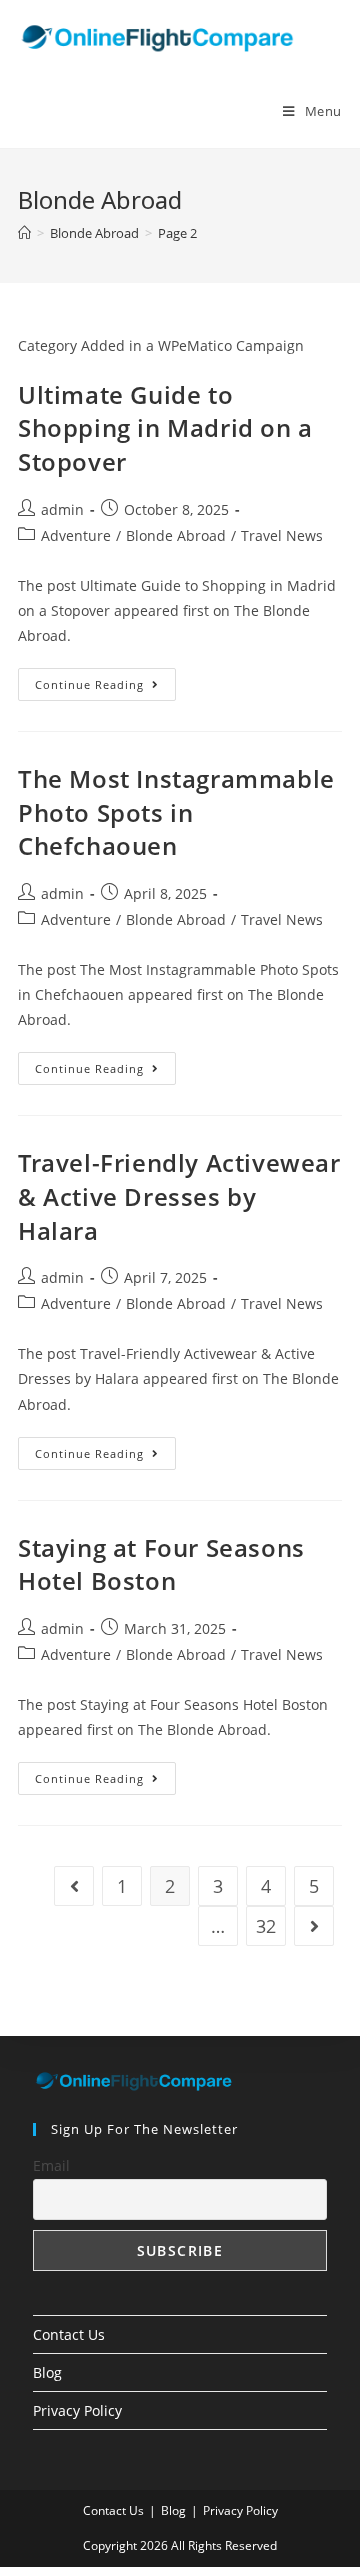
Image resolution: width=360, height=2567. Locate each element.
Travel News (282, 535)
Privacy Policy (77, 2410)
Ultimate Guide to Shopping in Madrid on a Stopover (165, 428)
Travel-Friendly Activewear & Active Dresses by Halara (179, 1196)
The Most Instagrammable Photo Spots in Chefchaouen (176, 812)
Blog (47, 2372)
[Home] (24, 233)
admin (62, 509)
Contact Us (69, 2334)
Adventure (76, 535)
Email (51, 2165)
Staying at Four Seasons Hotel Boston (161, 1564)
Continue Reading (105, 688)
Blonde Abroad (176, 535)
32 (266, 1926)
